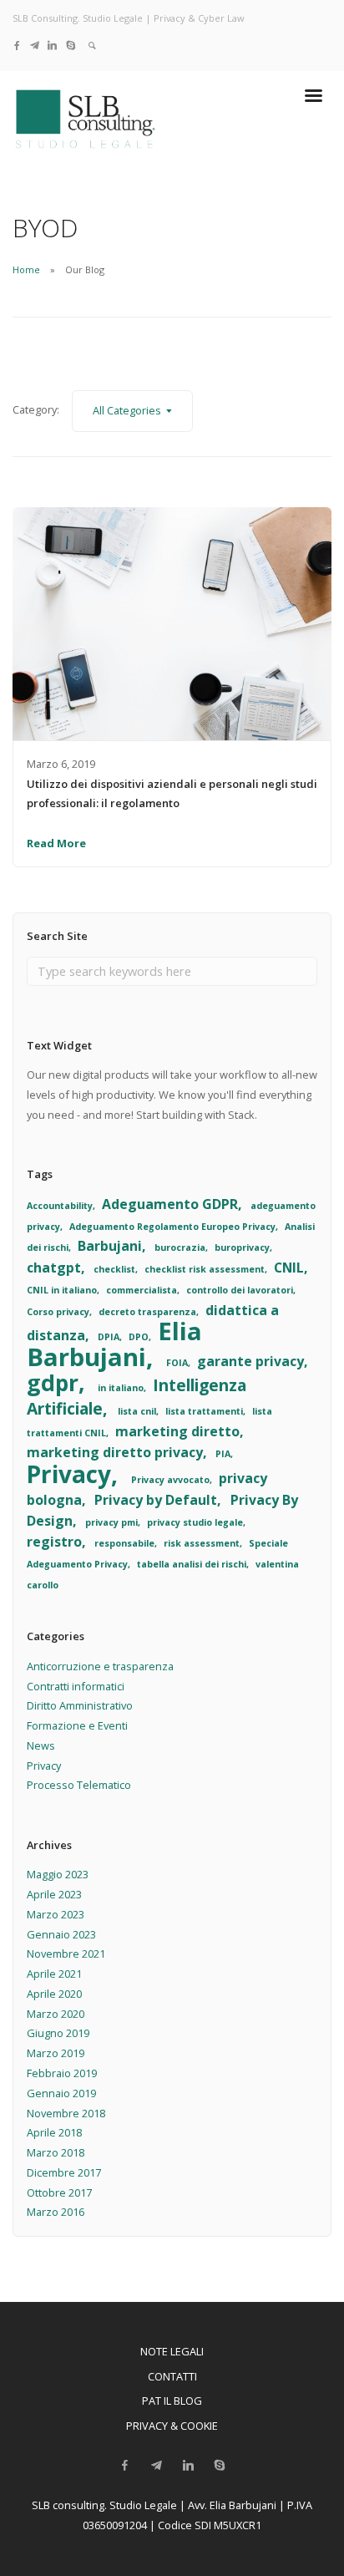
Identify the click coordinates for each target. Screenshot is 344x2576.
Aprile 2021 (54, 1974)
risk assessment (202, 1543)
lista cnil (137, 1411)
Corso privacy (58, 1312)
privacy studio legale (195, 1522)
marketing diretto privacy (115, 1452)
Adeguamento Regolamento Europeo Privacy (172, 1227)
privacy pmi (111, 1522)
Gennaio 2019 (61, 2093)
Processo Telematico (79, 1785)
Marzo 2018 (56, 2152)
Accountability (60, 1206)
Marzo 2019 (56, 2053)
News (41, 1745)
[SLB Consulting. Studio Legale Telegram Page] (35, 45)
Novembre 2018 (66, 2113)
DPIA (109, 1337)
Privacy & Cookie (172, 2426)
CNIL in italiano (62, 1290)
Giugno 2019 (58, 2033)
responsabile (124, 1543)
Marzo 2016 (56, 2212)
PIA (223, 1454)
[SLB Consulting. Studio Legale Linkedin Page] (52, 45)
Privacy (69, 1474)
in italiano (121, 1388)
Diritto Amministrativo (80, 1705)
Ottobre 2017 (59, 2192)
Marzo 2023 (56, 1914)
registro (54, 1542)
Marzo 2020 (56, 2014)
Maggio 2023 (58, 1874)
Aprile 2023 (54, 1894)
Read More (56, 843)
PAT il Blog (172, 2401)
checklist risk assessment (205, 1269)
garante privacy (250, 1361)
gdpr (53, 1383)
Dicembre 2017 (64, 2172)
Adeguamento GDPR (170, 1204)
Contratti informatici (76, 1686)
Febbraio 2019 (62, 2073)
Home (26, 269)
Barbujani (110, 1246)
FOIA (177, 1363)
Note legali (172, 2351)
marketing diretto (177, 1431)
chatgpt (54, 1268)
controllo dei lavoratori (240, 1290)
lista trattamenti (204, 1411)
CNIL (289, 1268)
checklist (114, 1269)
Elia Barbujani (114, 1344)
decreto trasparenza (147, 1312)
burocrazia (180, 1247)
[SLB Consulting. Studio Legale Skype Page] (71, 45)
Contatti (172, 2376)
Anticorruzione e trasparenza (100, 1666)
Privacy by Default (156, 1500)
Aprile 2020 (54, 1994)
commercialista (142, 1290)
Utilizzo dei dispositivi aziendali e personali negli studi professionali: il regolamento (172, 794)
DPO (139, 1337)
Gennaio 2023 (61, 1934)
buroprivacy (242, 1247)
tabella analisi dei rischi (192, 1564)
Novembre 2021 (66, 1954)
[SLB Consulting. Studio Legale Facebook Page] (17, 45)
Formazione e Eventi (77, 1725)
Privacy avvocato (170, 1480)
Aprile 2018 (54, 2132)
